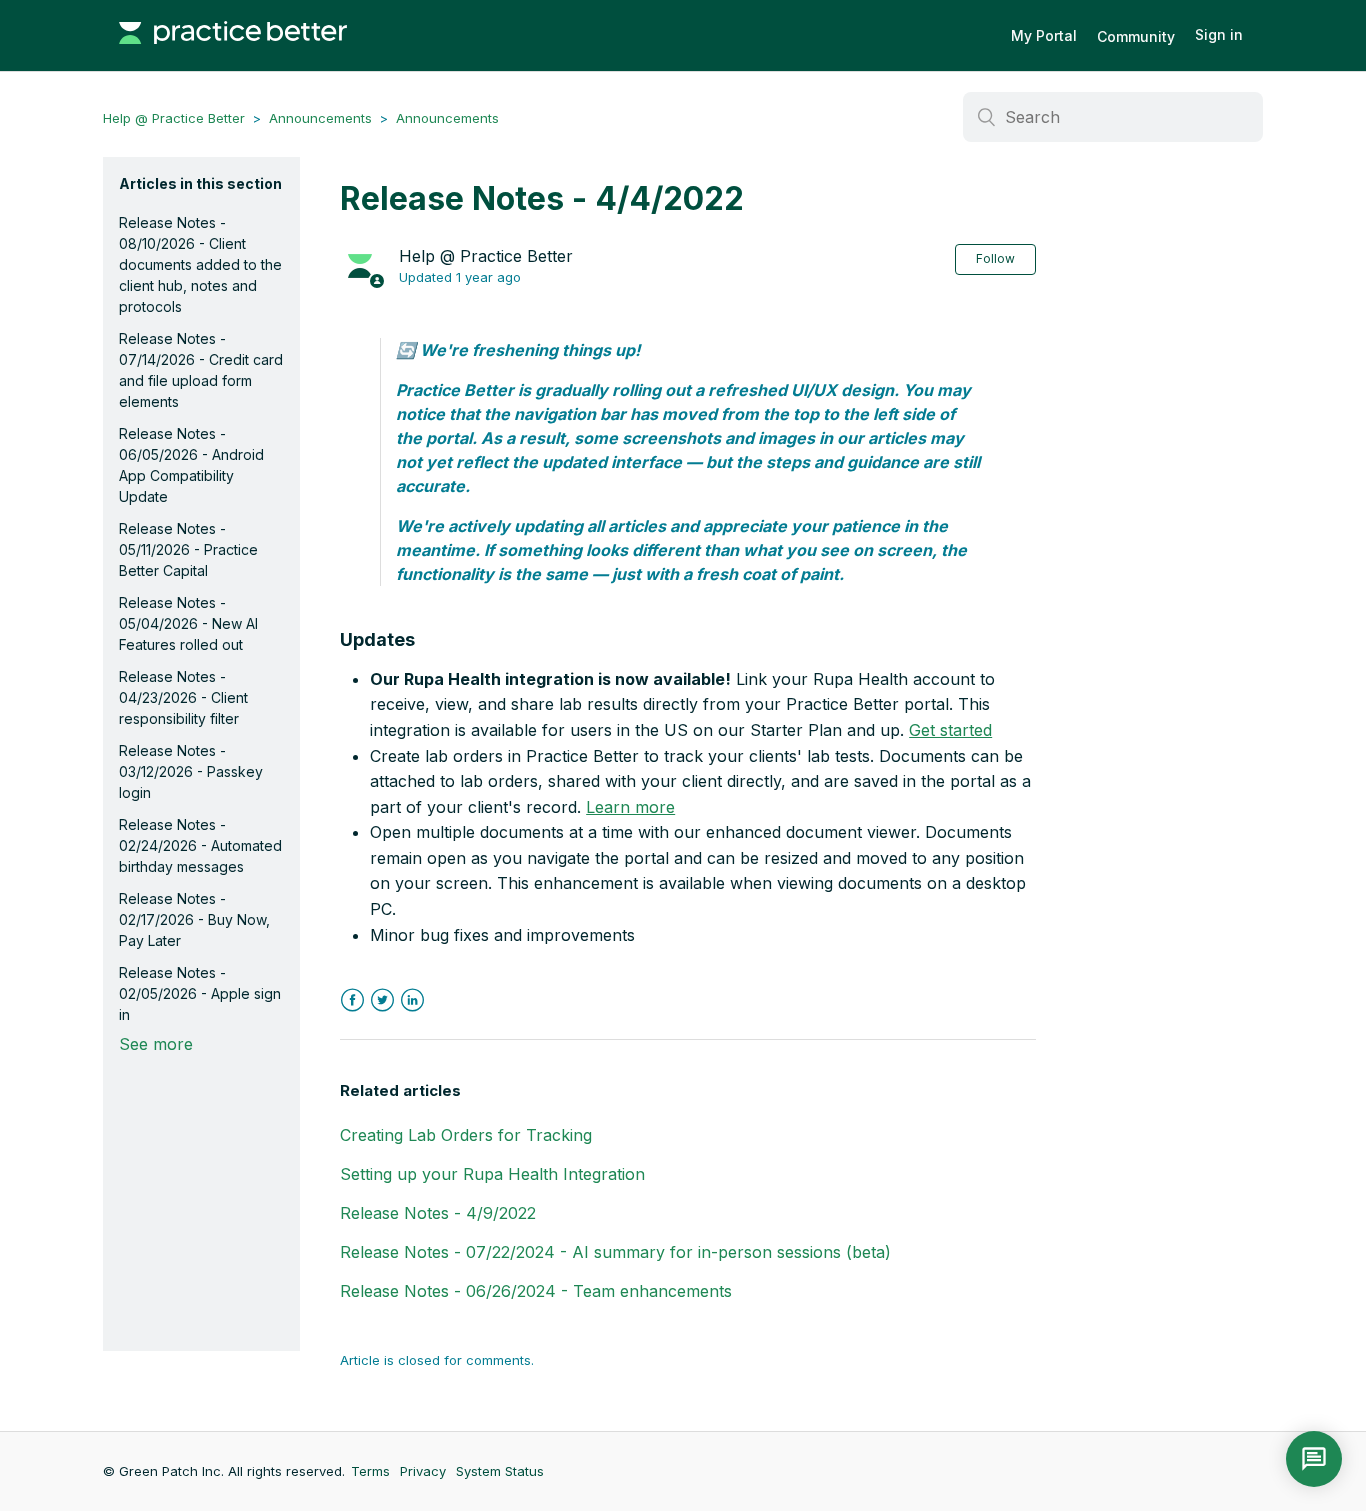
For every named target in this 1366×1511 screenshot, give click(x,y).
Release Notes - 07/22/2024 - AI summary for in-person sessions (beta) (615, 1252)
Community (1136, 36)
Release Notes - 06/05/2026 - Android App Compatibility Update (191, 465)
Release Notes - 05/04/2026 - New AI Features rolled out (188, 623)
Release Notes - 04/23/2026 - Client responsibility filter (183, 697)
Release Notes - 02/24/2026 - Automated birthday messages (200, 845)
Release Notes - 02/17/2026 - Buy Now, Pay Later (194, 919)
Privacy (423, 1471)
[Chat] (1314, 1459)
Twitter (382, 1000)
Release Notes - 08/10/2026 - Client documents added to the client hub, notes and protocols (200, 264)
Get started (950, 730)
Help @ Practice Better (174, 118)
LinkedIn (412, 1000)
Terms (370, 1471)
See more (156, 1044)
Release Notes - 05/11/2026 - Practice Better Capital (188, 549)
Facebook (352, 1000)
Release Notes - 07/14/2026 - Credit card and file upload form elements (201, 370)
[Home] (233, 54)
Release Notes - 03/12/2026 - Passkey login (191, 771)
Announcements (320, 118)
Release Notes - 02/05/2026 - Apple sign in (200, 993)
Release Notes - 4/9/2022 (438, 1213)
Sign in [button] (1219, 34)
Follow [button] (995, 258)
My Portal (1044, 35)
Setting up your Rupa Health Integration (492, 1174)
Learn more (630, 807)
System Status (500, 1471)
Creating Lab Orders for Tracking (466, 1135)
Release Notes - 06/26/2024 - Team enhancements (536, 1291)
